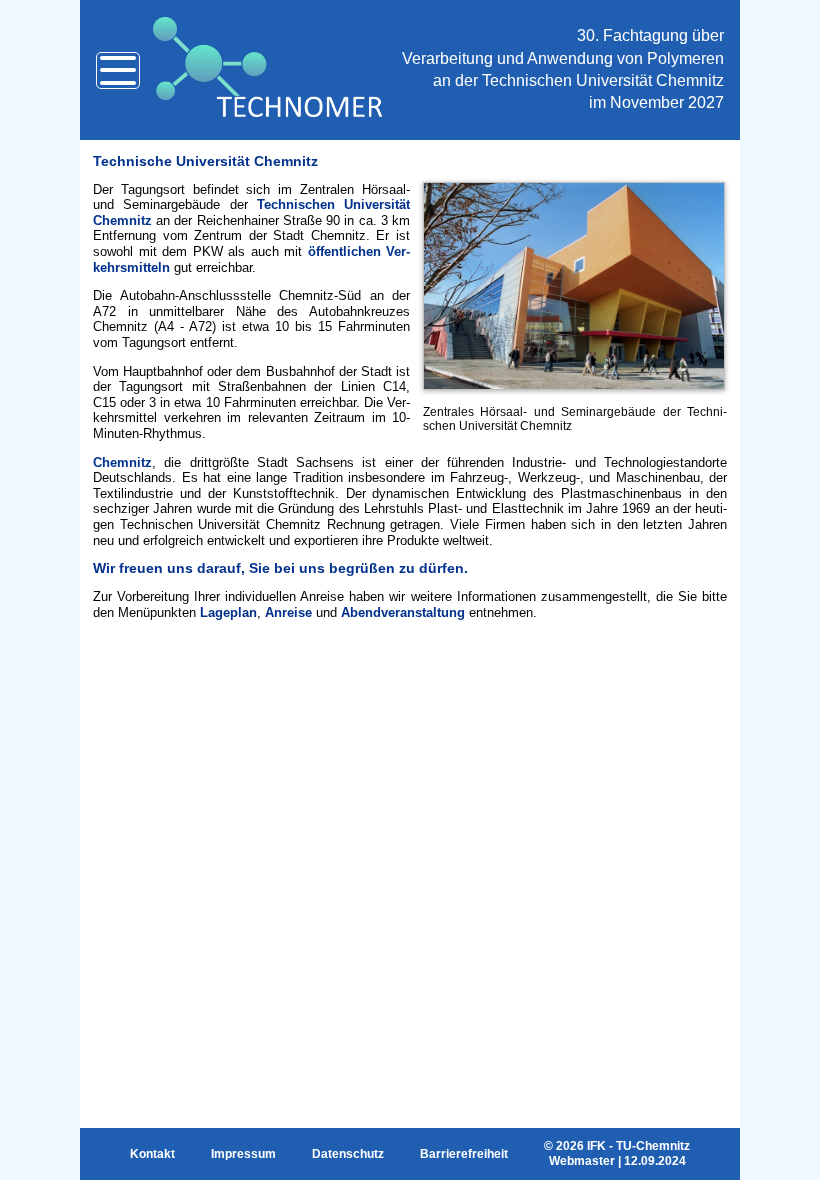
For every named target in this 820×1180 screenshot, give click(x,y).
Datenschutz (348, 1154)
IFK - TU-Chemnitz (638, 1146)
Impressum (243, 1154)
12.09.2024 (655, 1161)
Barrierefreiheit (464, 1154)
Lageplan (228, 612)
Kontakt (152, 1154)
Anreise (288, 612)
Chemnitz (122, 462)
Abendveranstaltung (403, 612)
